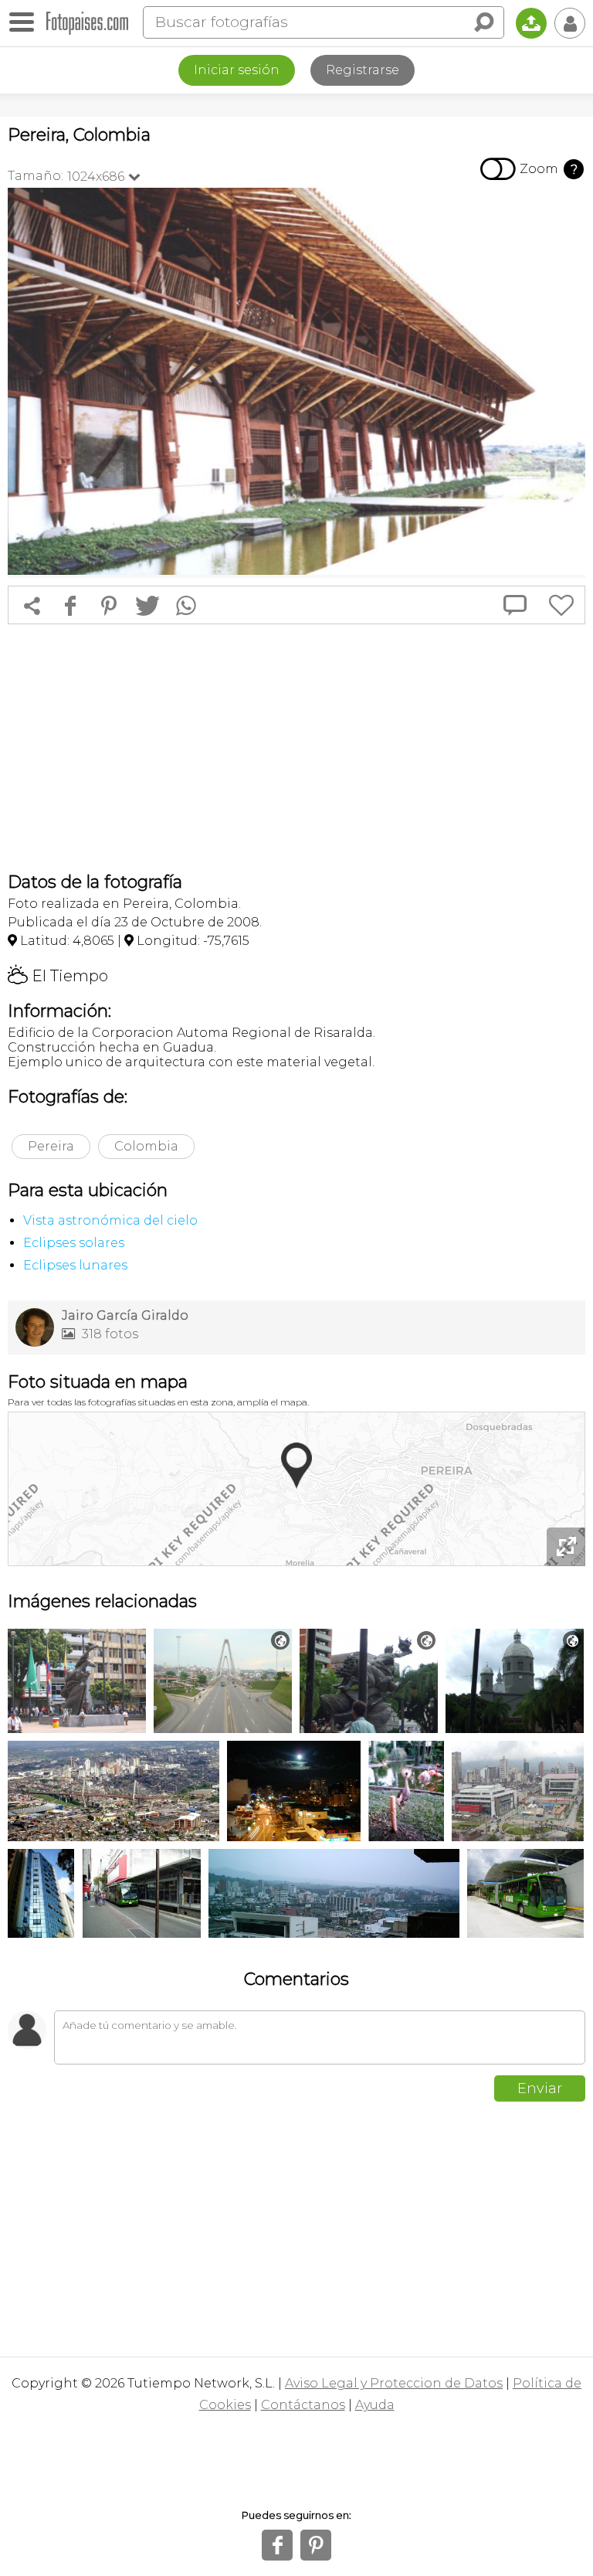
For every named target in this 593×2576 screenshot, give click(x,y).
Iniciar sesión (237, 70)
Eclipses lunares (75, 1265)
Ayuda (375, 2405)
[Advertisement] (296, 748)
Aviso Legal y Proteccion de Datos (394, 2383)
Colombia (146, 1146)
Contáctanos (303, 2405)
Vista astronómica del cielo (110, 1220)
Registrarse (363, 70)
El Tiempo (58, 976)
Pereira (51, 1146)
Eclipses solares (74, 1243)
